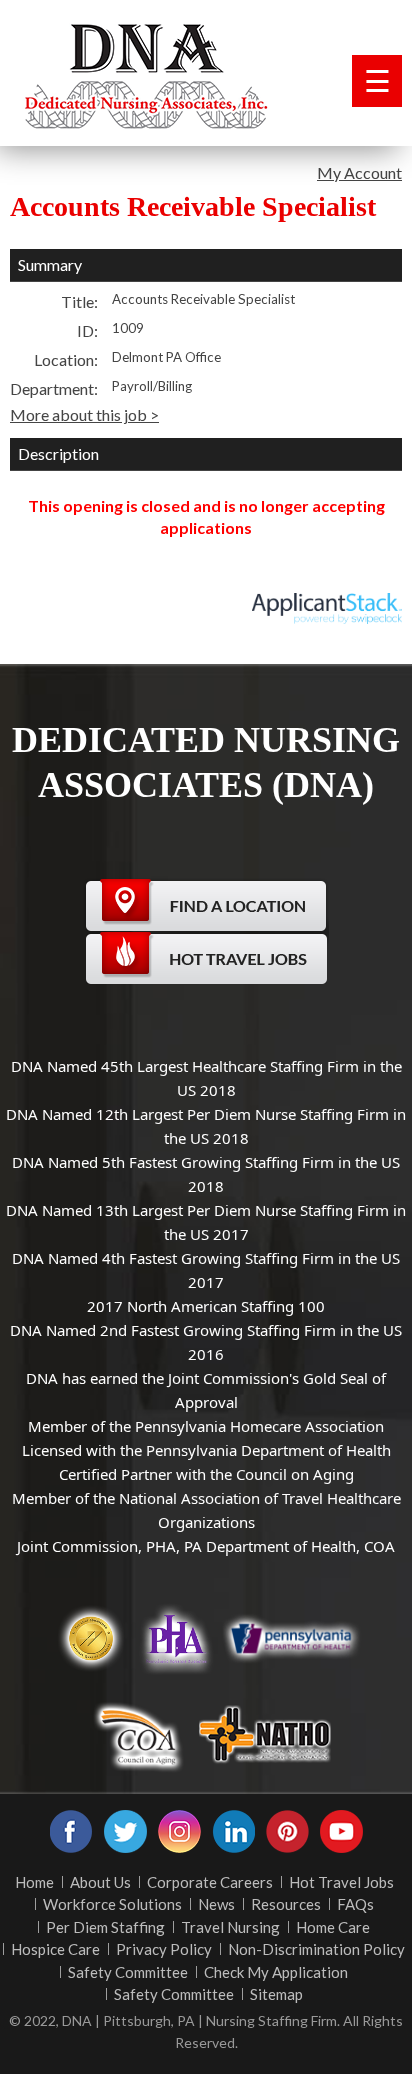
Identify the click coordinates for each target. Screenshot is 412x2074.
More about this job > (84, 414)
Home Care (333, 1927)
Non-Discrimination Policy (316, 1949)
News (216, 1904)
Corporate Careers (210, 1882)
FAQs (355, 1904)
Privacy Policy (164, 1949)
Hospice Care (55, 1949)
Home (34, 1882)
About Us (100, 1882)
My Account (359, 172)
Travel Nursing (230, 1927)
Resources (286, 1904)
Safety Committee (128, 1972)
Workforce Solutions (112, 1904)
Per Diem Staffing (105, 1927)
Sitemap (276, 1994)
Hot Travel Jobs (341, 1882)
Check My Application (276, 1972)
